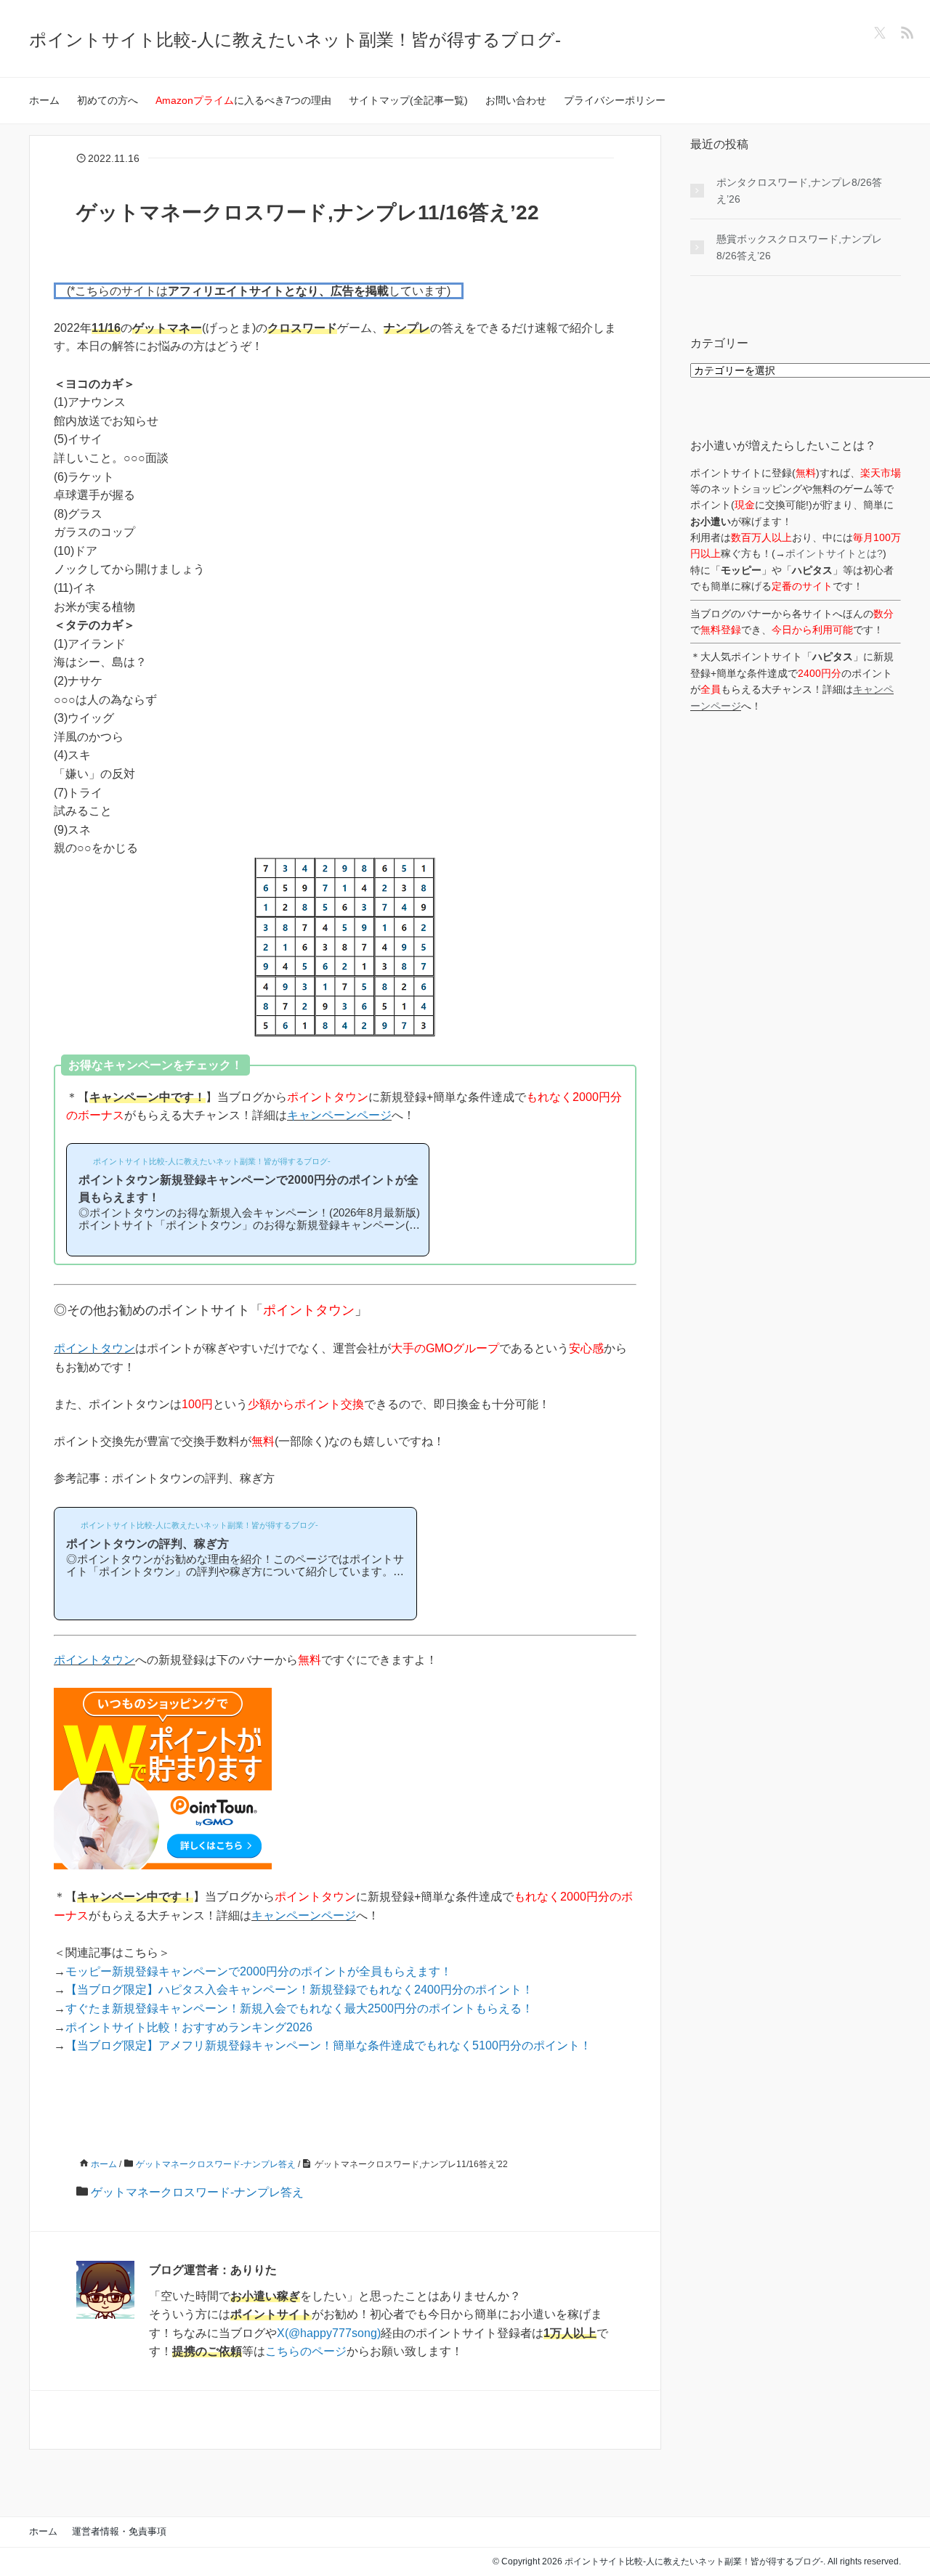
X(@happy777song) (329, 2333)
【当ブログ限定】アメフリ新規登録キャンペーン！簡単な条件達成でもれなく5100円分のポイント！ (328, 2045)
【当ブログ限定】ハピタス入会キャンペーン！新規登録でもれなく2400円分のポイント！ (299, 1990)
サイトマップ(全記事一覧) (408, 100)
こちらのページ (306, 2351)
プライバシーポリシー (615, 100)
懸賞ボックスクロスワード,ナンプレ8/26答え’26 (799, 247)
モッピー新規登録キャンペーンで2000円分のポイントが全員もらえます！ (259, 1971)
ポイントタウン (94, 1348)
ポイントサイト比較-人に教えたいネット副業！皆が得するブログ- (295, 40)
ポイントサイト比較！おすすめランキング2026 (189, 2027)
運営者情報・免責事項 (119, 2531)
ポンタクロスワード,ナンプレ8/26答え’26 (799, 190)
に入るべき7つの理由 (243, 100)
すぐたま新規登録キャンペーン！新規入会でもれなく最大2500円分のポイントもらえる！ (299, 2008)
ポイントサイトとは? (834, 553)
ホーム (44, 100)
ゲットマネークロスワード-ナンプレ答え (197, 2192)
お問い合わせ (516, 100)
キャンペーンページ (339, 1115)
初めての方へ (108, 100)
